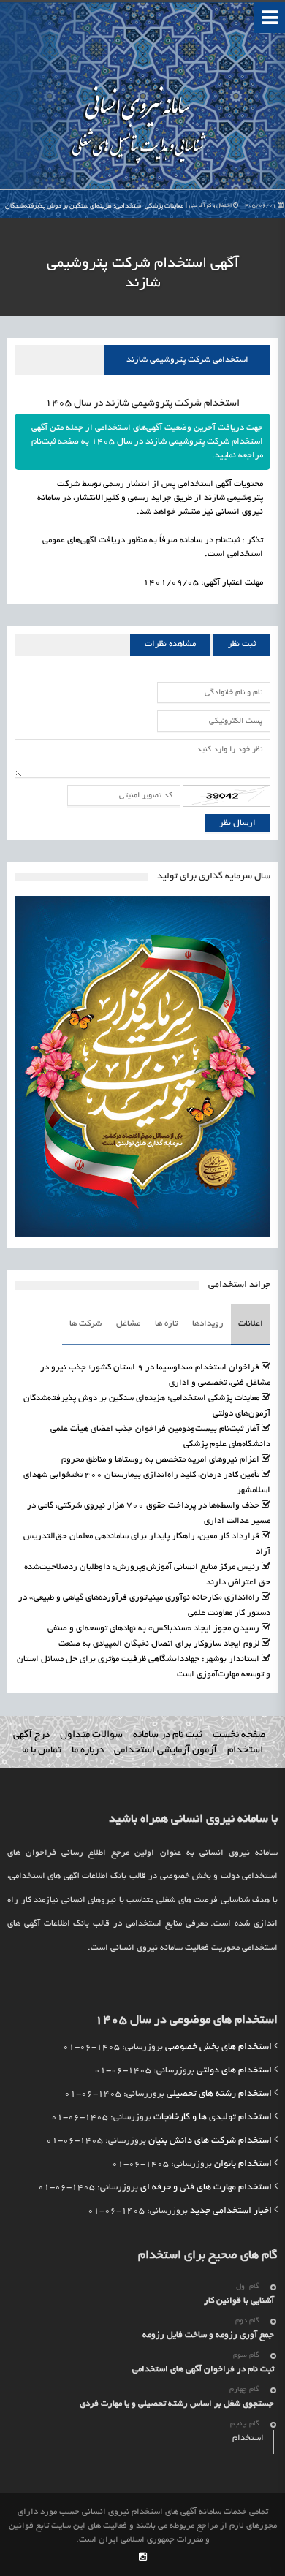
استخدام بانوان (243, 2165)
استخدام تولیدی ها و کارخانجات (213, 2118)
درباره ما (88, 1751)
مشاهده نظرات (170, 644)
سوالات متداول (91, 1735)
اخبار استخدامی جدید (231, 2211)
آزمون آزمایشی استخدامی (166, 1751)
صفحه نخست (239, 1735)
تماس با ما (42, 1751)
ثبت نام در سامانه (168, 1735)
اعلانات (251, 1324)
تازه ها (166, 1324)
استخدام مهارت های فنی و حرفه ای (206, 2188)
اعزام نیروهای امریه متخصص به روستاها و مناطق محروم (160, 1460)
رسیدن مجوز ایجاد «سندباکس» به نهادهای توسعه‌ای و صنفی (153, 1629)
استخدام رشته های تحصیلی (219, 2094)
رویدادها (208, 1324)
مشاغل (128, 1324)
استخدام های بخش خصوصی (218, 2048)
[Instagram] (143, 2558)
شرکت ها (85, 1324)
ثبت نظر (242, 644)
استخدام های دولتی (234, 2071)
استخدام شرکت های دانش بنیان (210, 2141)
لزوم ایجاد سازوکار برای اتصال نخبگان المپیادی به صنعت (159, 1644)
